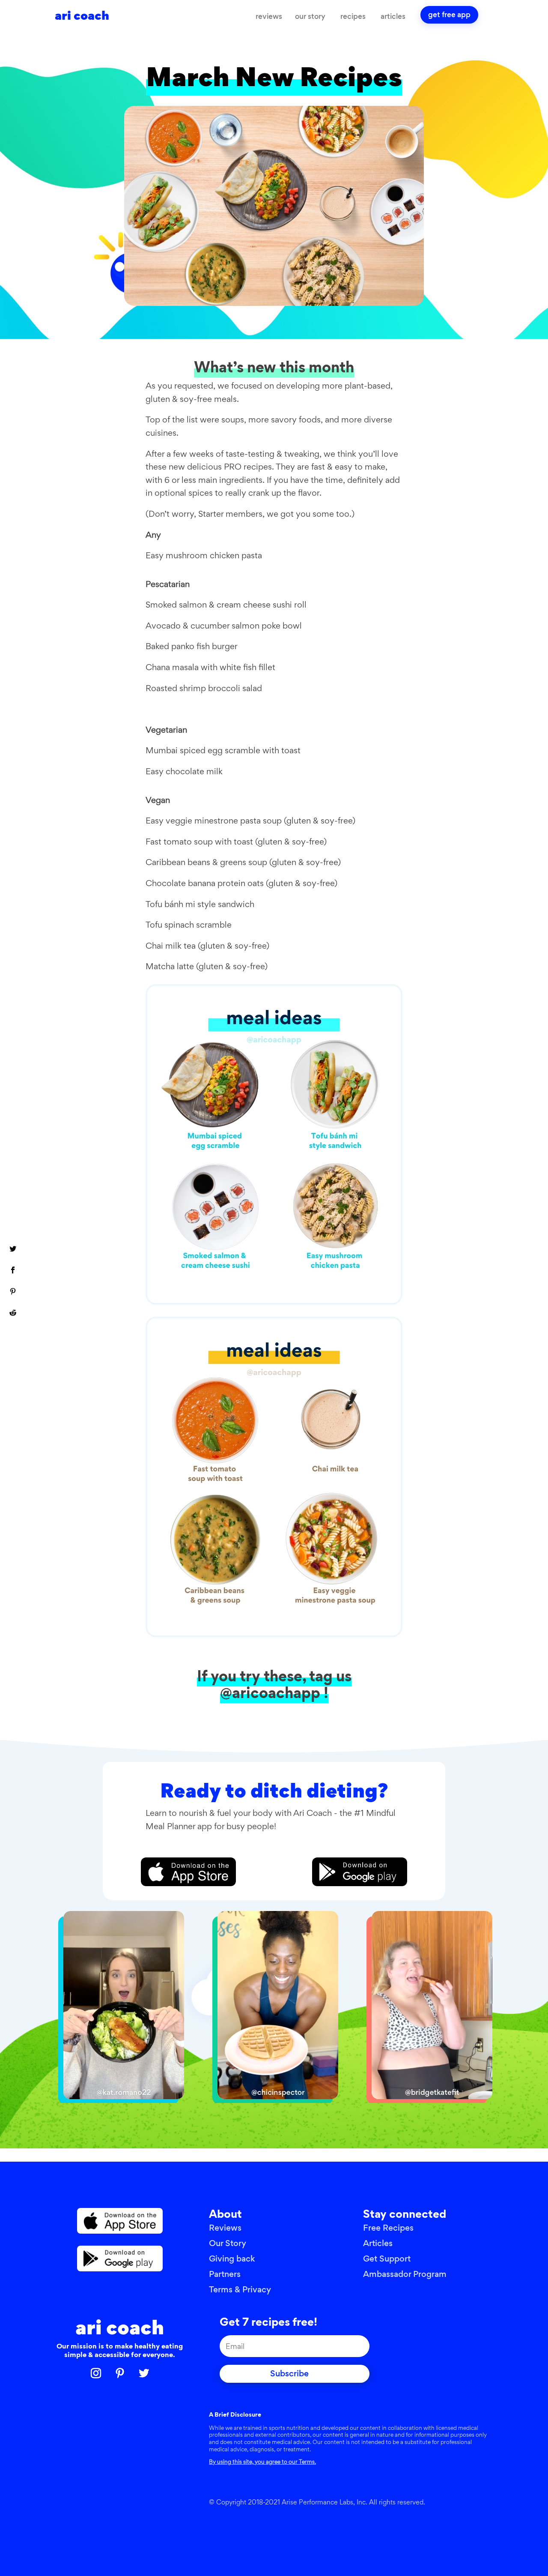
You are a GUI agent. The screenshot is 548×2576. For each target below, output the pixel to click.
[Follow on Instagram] (96, 2373)
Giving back (232, 2259)
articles (393, 16)
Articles (378, 2243)
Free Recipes (388, 2228)
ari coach (120, 2327)
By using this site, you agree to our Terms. (262, 2462)
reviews (269, 16)
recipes (353, 16)
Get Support (387, 2259)
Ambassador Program (405, 2274)
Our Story (228, 2243)
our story (310, 16)
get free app (449, 15)
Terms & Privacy (240, 2290)
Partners (225, 2274)
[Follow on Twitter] (144, 2373)
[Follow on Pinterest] (120, 2373)
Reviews (225, 2228)
